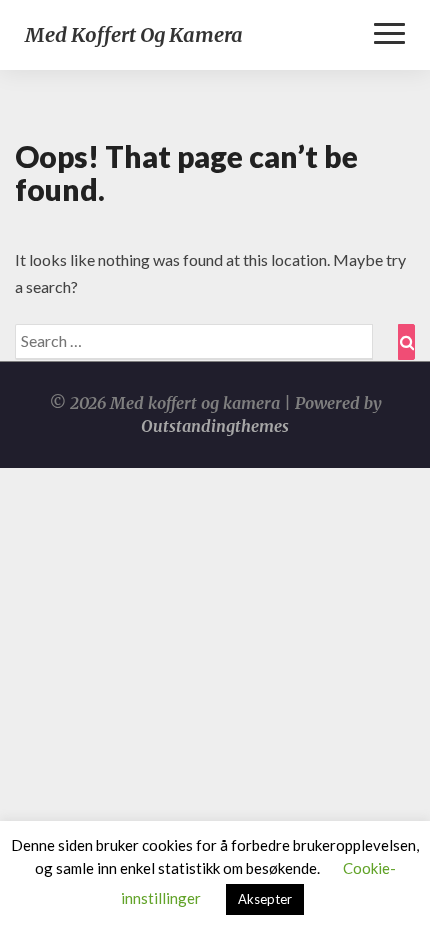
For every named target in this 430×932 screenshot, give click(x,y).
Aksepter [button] (265, 899)
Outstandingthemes (215, 426)
